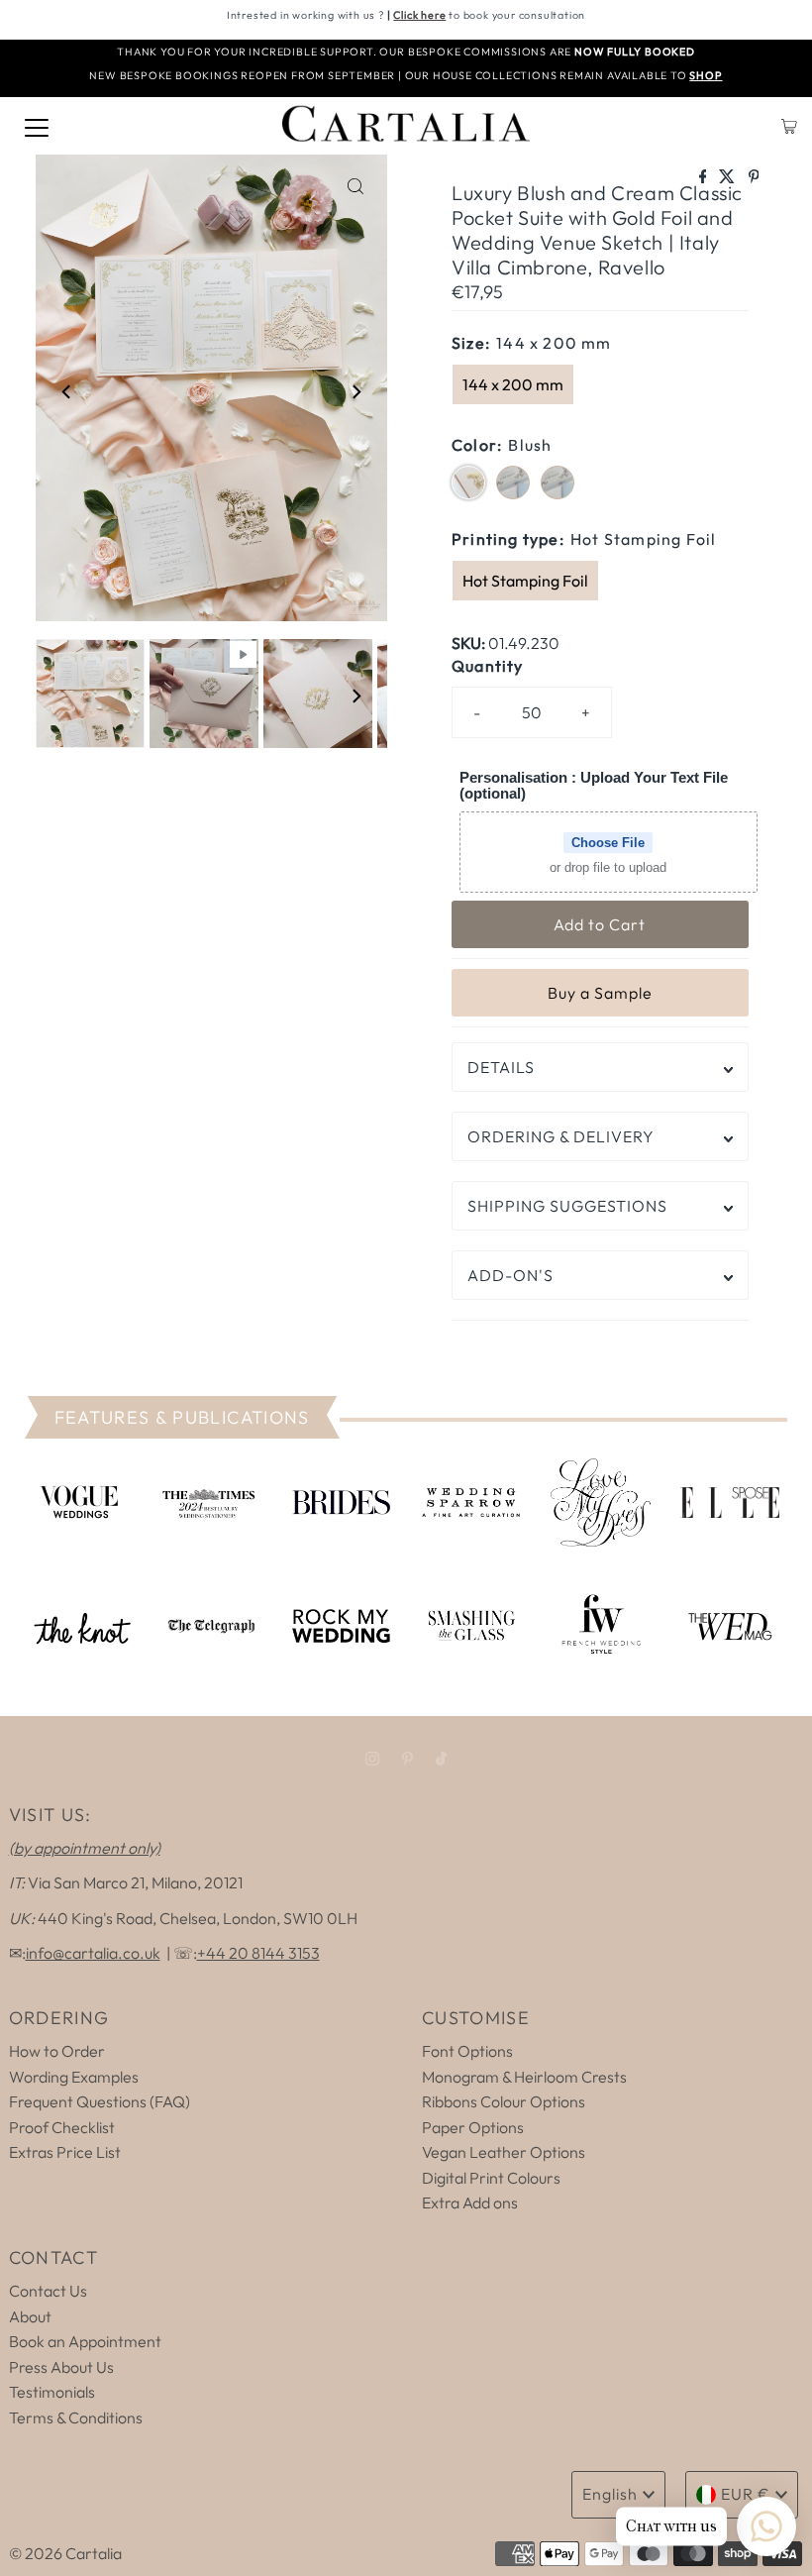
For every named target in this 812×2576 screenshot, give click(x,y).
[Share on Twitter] (728, 177)
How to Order (57, 2051)
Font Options (467, 2051)
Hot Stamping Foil (525, 581)
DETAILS (501, 1067)
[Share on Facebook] (705, 177)
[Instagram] (372, 1759)
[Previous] (67, 391)
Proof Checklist (62, 2127)
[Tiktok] (441, 1759)
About (30, 2316)
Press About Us (61, 2367)
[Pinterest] (407, 1759)
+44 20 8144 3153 (258, 1953)
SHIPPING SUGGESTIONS (567, 1206)
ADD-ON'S (510, 1275)
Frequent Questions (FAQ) (100, 2101)
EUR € (746, 2494)
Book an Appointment (85, 2341)
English (610, 2494)
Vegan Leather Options (504, 2152)
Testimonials (52, 2392)
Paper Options (473, 2127)
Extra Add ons (470, 2202)
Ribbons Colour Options (504, 2101)
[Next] (355, 391)
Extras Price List (65, 2152)
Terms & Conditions (76, 2417)
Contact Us (48, 2291)
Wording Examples (74, 2077)
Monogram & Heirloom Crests (524, 2077)
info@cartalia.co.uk (93, 1953)
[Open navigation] (37, 126)
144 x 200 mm (513, 384)
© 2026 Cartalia (65, 2553)
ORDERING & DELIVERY (561, 1136)
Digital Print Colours (491, 2178)
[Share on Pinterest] (754, 177)
